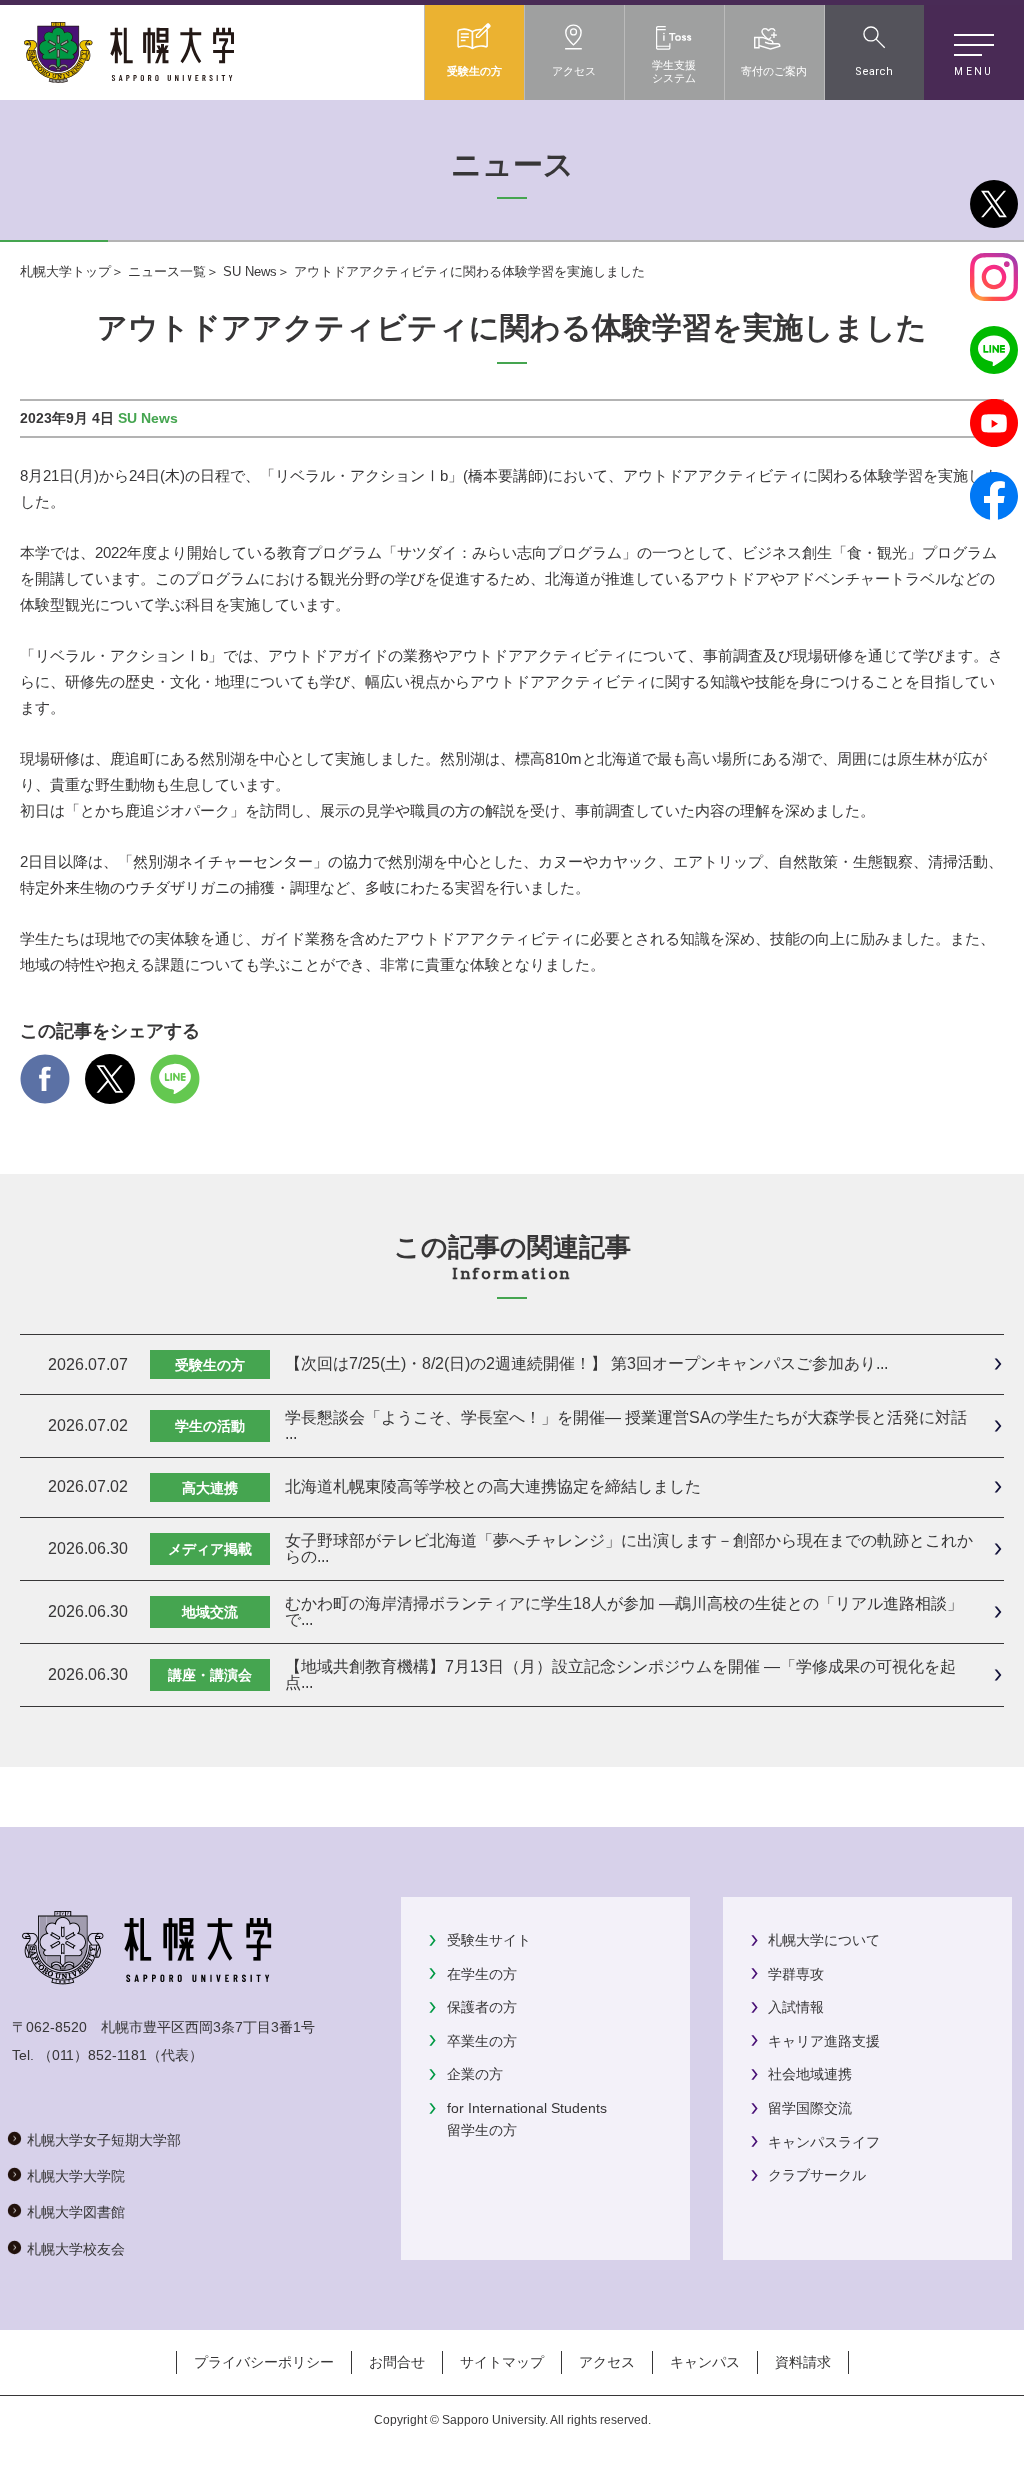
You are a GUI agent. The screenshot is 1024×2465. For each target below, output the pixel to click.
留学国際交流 (810, 2108)
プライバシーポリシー (264, 2362)
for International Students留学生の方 (527, 2119)
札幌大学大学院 (76, 2176)
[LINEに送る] (175, 1090)
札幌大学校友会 (76, 2249)
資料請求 (803, 2362)
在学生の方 (482, 1974)
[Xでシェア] (110, 1090)
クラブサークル (817, 2175)
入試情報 (796, 2007)
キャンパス (705, 2362)
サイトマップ (502, 2362)
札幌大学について (824, 1940)
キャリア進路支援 (824, 2041)
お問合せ (397, 2362)
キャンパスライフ (824, 2142)
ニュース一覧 (167, 271)
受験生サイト (489, 1940)
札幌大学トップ (65, 271)
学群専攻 (796, 1974)
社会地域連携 (810, 2074)
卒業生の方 (482, 2041)
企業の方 (475, 2074)
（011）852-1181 (92, 2055)
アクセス (607, 2362)
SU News (250, 271)
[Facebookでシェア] (45, 1090)
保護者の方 (482, 2007)
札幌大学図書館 (76, 2212)
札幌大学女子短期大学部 (104, 2140)
